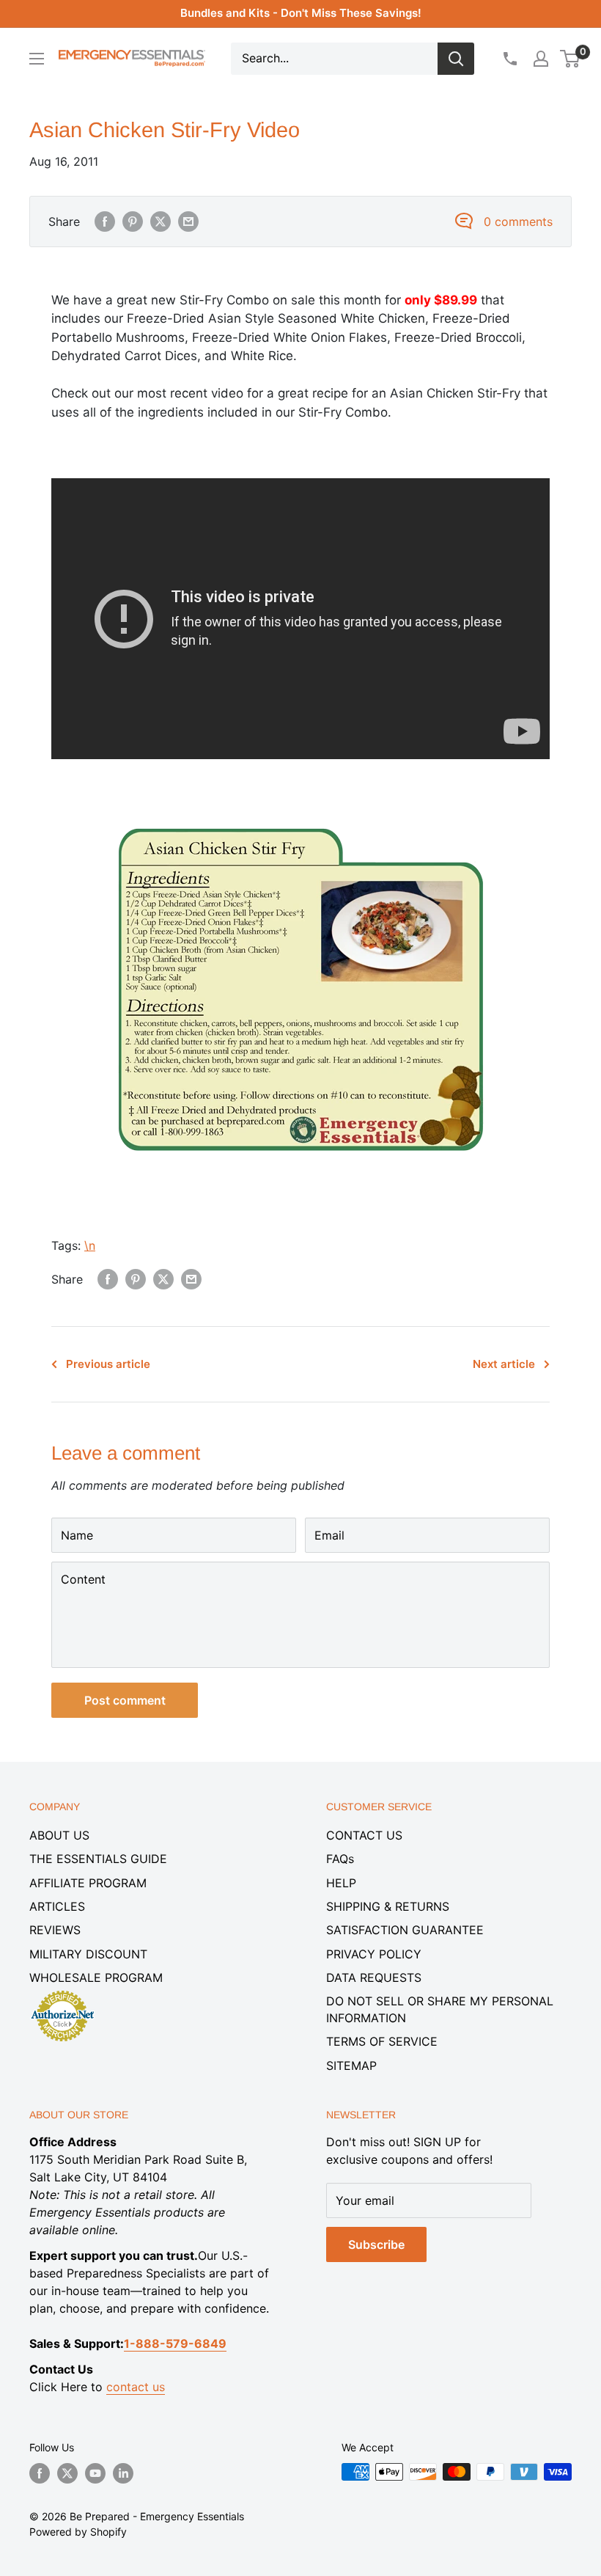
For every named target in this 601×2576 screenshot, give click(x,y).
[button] (570, 59)
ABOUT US (59, 1835)
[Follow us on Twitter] (67, 2473)
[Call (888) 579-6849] (509, 59)
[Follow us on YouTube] (95, 2473)
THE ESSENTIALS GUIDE (98, 1859)
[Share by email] (188, 222)
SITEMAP (351, 2065)
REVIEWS (55, 1930)
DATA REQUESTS (374, 1977)
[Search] (456, 59)
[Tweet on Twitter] (161, 222)
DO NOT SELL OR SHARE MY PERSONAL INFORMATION (440, 2009)
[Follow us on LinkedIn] (123, 2473)
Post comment (125, 1700)
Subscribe (376, 2244)
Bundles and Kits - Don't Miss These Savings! (301, 13)
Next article (504, 1364)
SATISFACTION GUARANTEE (405, 1930)
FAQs (340, 1859)
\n (90, 1245)
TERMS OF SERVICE (382, 2041)
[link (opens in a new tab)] (300, 824)
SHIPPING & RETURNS (388, 1906)
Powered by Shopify (78, 2532)
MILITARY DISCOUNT (88, 1954)
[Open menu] (37, 59)
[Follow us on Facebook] (40, 2473)
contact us (136, 2387)
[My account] (541, 59)
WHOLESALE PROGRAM (96, 1977)
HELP (341, 1883)
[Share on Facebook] (105, 222)
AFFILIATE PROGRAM (88, 1883)
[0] (571, 59)
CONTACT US (364, 1835)
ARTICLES (57, 1906)
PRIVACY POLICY (374, 1954)
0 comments (518, 222)
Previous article (108, 1364)
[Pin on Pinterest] (133, 222)
